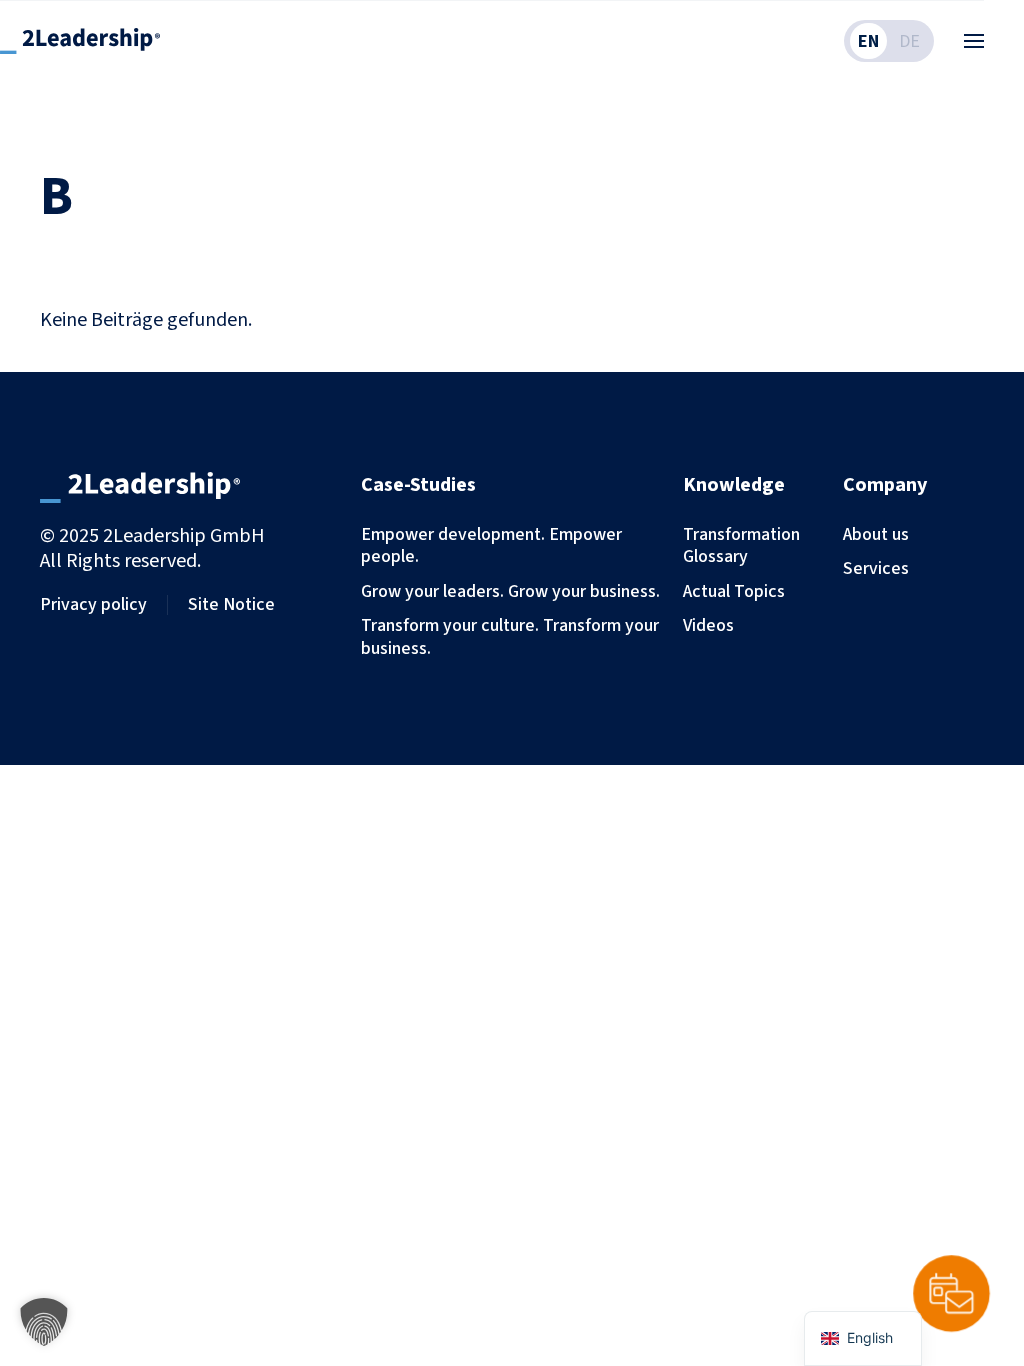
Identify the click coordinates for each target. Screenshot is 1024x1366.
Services (876, 568)
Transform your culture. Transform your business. (510, 636)
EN (868, 41)
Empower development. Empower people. (491, 545)
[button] (974, 41)
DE (909, 41)
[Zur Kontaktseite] (951, 1293)
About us (876, 534)
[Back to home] (80, 41)
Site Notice (231, 604)
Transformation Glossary (741, 545)
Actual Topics (734, 591)
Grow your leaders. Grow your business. (510, 591)
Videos (708, 625)
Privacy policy (93, 604)
